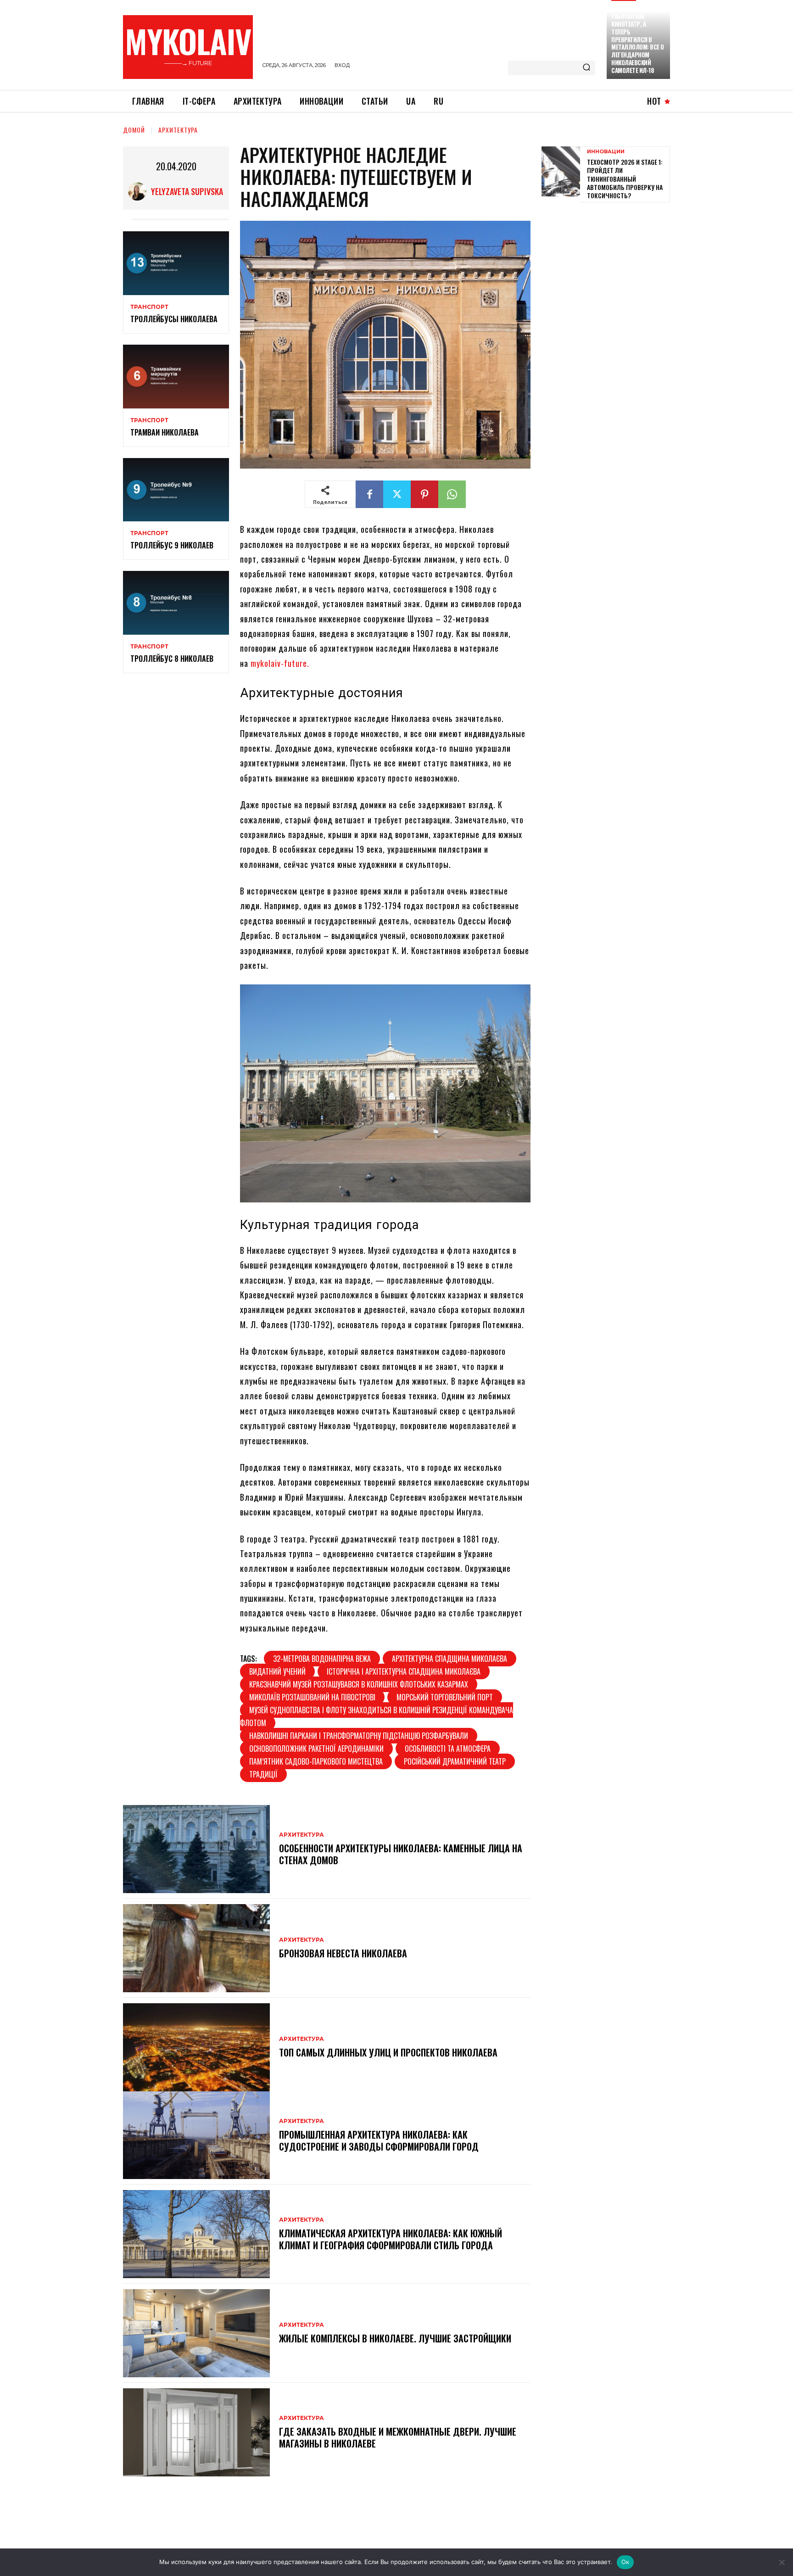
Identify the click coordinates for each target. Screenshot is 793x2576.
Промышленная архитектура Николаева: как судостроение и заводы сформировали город (379, 2140)
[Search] (586, 68)
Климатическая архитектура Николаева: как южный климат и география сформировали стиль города (391, 2239)
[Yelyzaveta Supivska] (140, 191)
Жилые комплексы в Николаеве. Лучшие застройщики (395, 2338)
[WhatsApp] (452, 494)
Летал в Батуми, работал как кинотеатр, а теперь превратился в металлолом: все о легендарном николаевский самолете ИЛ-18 (638, 39)
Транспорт (149, 307)
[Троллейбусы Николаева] (176, 263)
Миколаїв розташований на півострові (312, 1697)
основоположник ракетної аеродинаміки (316, 1749)
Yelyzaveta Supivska (187, 191)
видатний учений (277, 1671)
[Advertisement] (610, 274)
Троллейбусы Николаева (174, 319)
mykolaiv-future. (280, 663)
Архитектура (178, 130)
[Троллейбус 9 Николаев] (176, 490)
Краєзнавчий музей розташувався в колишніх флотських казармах (359, 1684)
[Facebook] (369, 494)
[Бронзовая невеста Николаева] (196, 1948)
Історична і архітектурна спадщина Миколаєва (404, 1671)
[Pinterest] (424, 494)
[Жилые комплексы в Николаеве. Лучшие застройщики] (196, 2333)
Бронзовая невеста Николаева (343, 1953)
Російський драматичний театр (455, 1761)
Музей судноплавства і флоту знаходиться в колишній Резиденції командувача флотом (377, 1716)
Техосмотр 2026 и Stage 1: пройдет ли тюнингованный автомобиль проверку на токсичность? (625, 179)
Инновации (606, 152)
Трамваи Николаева (165, 432)
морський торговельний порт (445, 1697)
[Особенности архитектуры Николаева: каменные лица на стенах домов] (196, 1849)
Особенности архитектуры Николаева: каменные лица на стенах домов (401, 1854)
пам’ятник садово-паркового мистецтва (316, 1761)
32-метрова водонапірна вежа (322, 1659)
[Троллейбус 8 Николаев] (176, 603)
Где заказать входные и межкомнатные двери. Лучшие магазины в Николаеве (398, 2437)
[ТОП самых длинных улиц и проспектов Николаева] (196, 2047)
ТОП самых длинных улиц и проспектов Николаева (388, 2052)
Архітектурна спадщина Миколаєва (450, 1659)
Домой (134, 130)
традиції (263, 1774)
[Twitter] (397, 494)
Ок (625, 2562)
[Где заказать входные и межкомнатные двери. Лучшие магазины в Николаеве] (196, 2432)
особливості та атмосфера (448, 1749)
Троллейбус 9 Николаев (172, 545)
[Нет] (782, 2562)
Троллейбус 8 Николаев (172, 659)
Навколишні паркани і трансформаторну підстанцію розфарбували (359, 1736)
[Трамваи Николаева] (176, 377)
